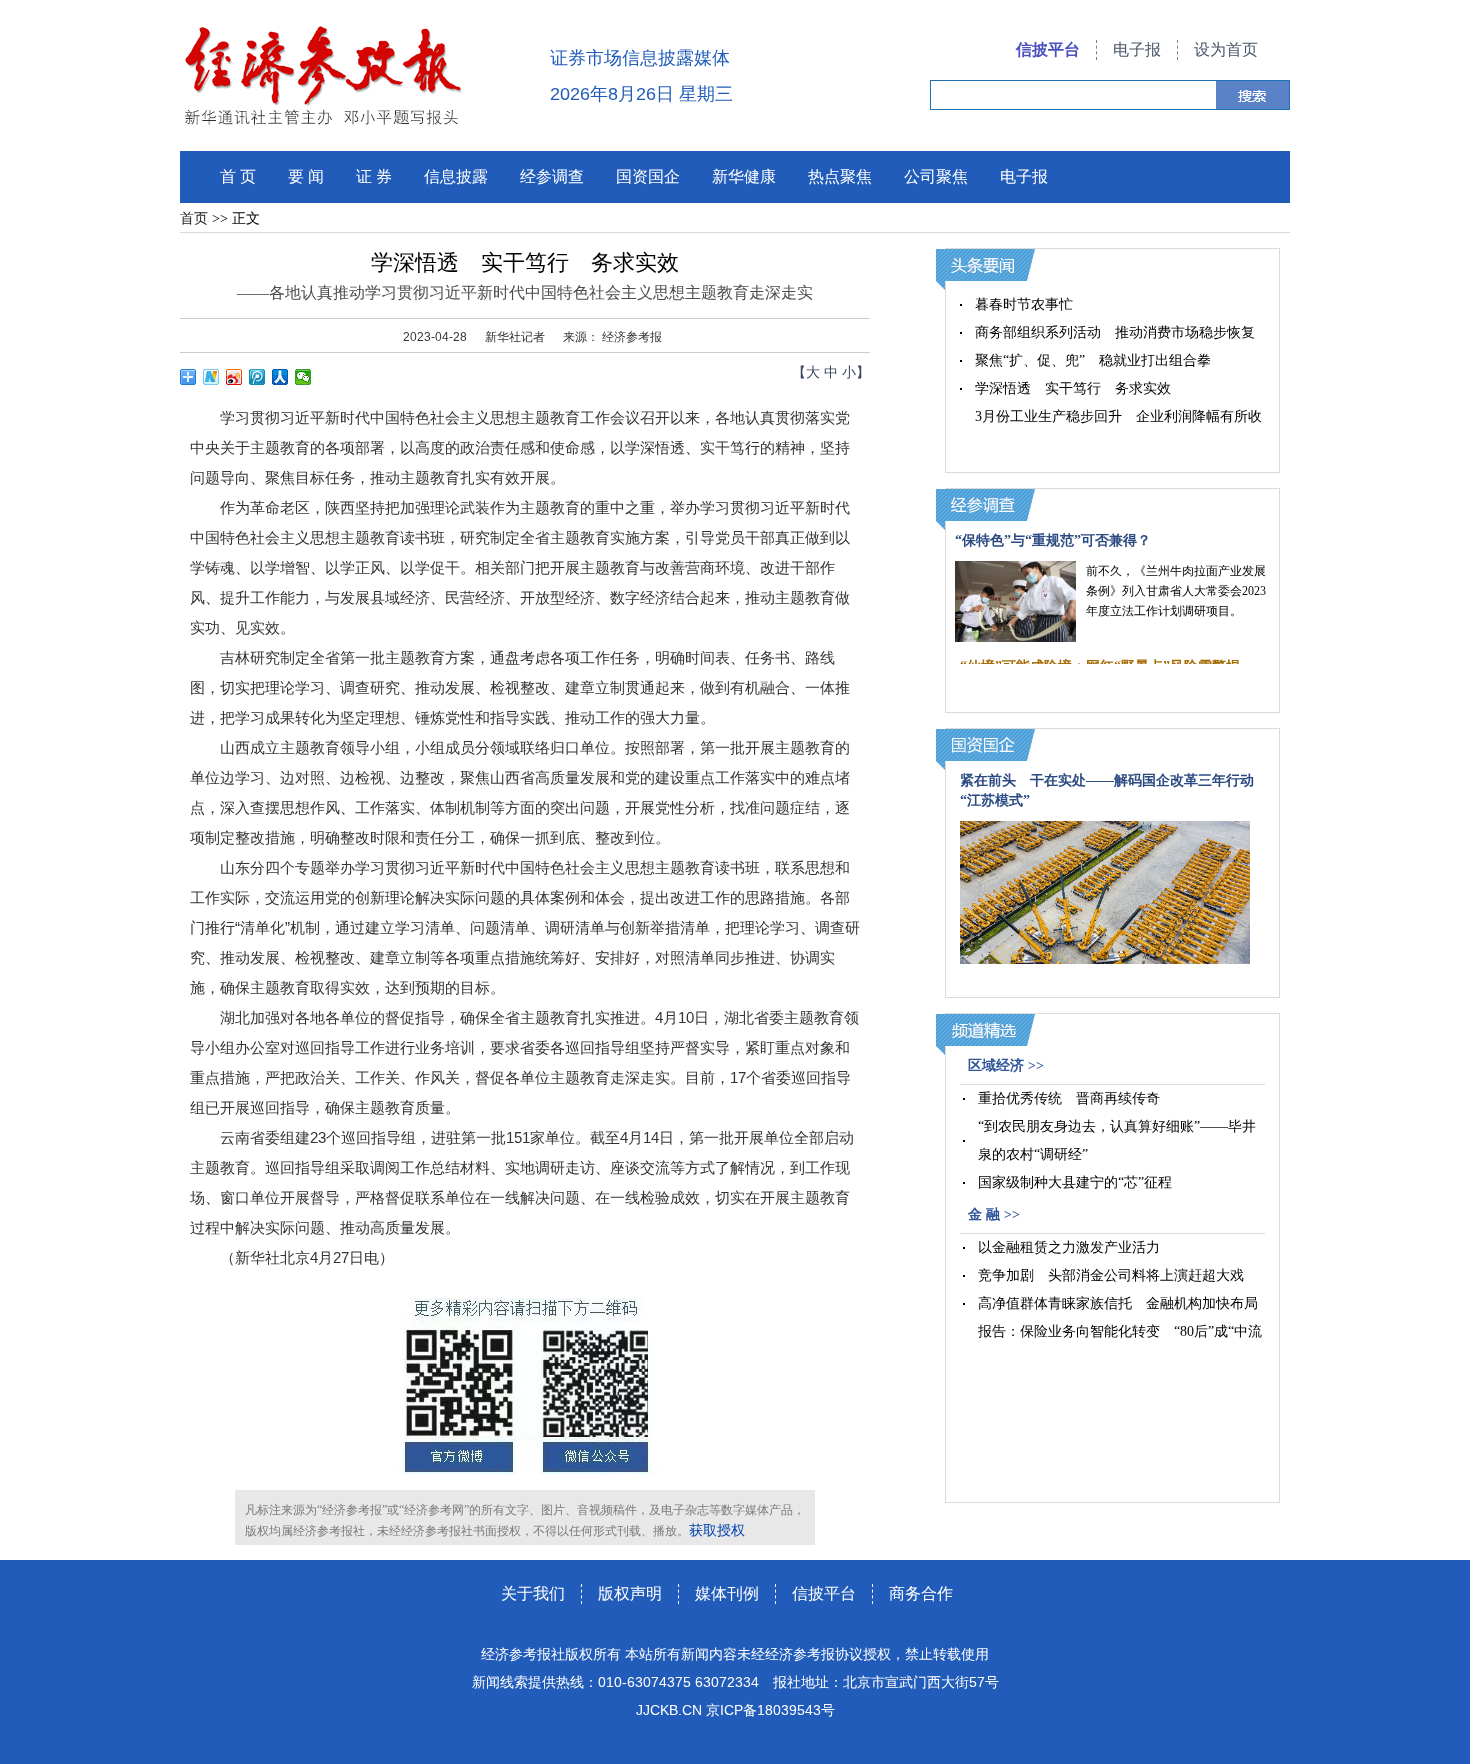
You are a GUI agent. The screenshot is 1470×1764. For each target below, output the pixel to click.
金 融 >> (994, 1214)
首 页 (238, 176)
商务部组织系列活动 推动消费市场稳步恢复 (1115, 332)
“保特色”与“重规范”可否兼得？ (1053, 540)
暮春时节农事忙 (1024, 304)
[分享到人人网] (280, 377)
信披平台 (1048, 49)
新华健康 (744, 176)
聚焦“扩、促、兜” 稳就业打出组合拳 (1093, 360)
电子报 (1137, 49)
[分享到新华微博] (211, 377)
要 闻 (306, 176)
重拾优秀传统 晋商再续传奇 (1069, 1098)
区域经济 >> (1006, 1065)
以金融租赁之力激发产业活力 (1069, 1247)
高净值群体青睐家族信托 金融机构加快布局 (1118, 1303)
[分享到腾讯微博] (257, 377)
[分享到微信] (303, 377)
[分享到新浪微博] (234, 377)
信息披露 (456, 176)
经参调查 (552, 176)
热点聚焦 (840, 176)
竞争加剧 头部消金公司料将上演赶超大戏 (1111, 1275)
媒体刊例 (727, 1593)
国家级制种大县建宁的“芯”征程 (1075, 1182)
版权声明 (630, 1593)
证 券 (374, 176)
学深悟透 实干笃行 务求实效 (1073, 388)
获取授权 (717, 1530)
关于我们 (533, 1593)
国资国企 (648, 176)
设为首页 (1226, 49)
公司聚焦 (936, 176)
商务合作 (921, 1593)
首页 (194, 218)
